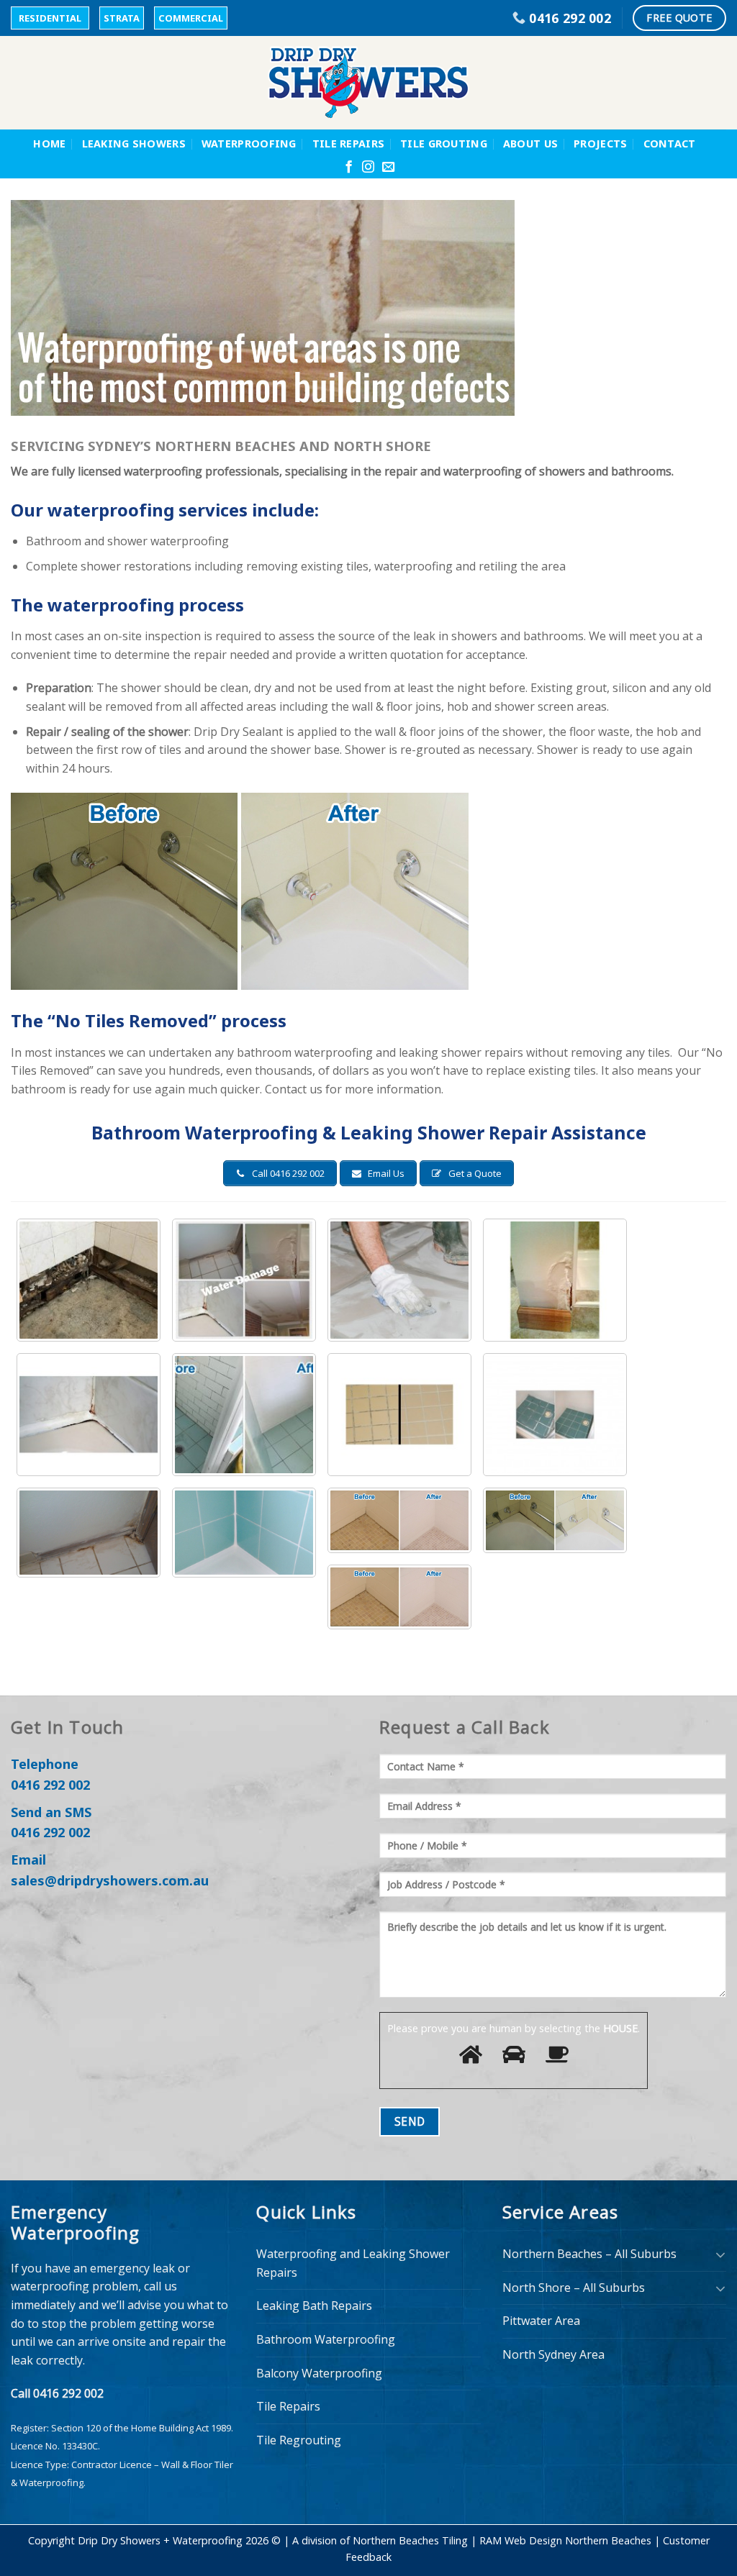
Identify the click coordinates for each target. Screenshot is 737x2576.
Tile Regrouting (299, 2440)
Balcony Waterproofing (319, 2373)
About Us (530, 144)
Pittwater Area (541, 2321)
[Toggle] (720, 2254)
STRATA (122, 18)
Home (49, 144)
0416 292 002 (50, 1785)
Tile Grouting (444, 144)
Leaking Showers (134, 144)
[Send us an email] (388, 168)
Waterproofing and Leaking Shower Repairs (353, 2263)
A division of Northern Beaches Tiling (380, 2540)
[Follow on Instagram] (368, 168)
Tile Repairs (348, 144)
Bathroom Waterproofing (326, 2339)
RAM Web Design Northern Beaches (565, 2540)
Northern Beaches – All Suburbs (589, 2254)
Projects (600, 144)
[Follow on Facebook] (349, 168)
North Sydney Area (553, 2354)
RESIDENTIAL (50, 18)
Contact (670, 144)
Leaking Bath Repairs (314, 2306)
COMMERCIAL (191, 18)
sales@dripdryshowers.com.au (110, 1880)
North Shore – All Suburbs (574, 2288)
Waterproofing (249, 144)
